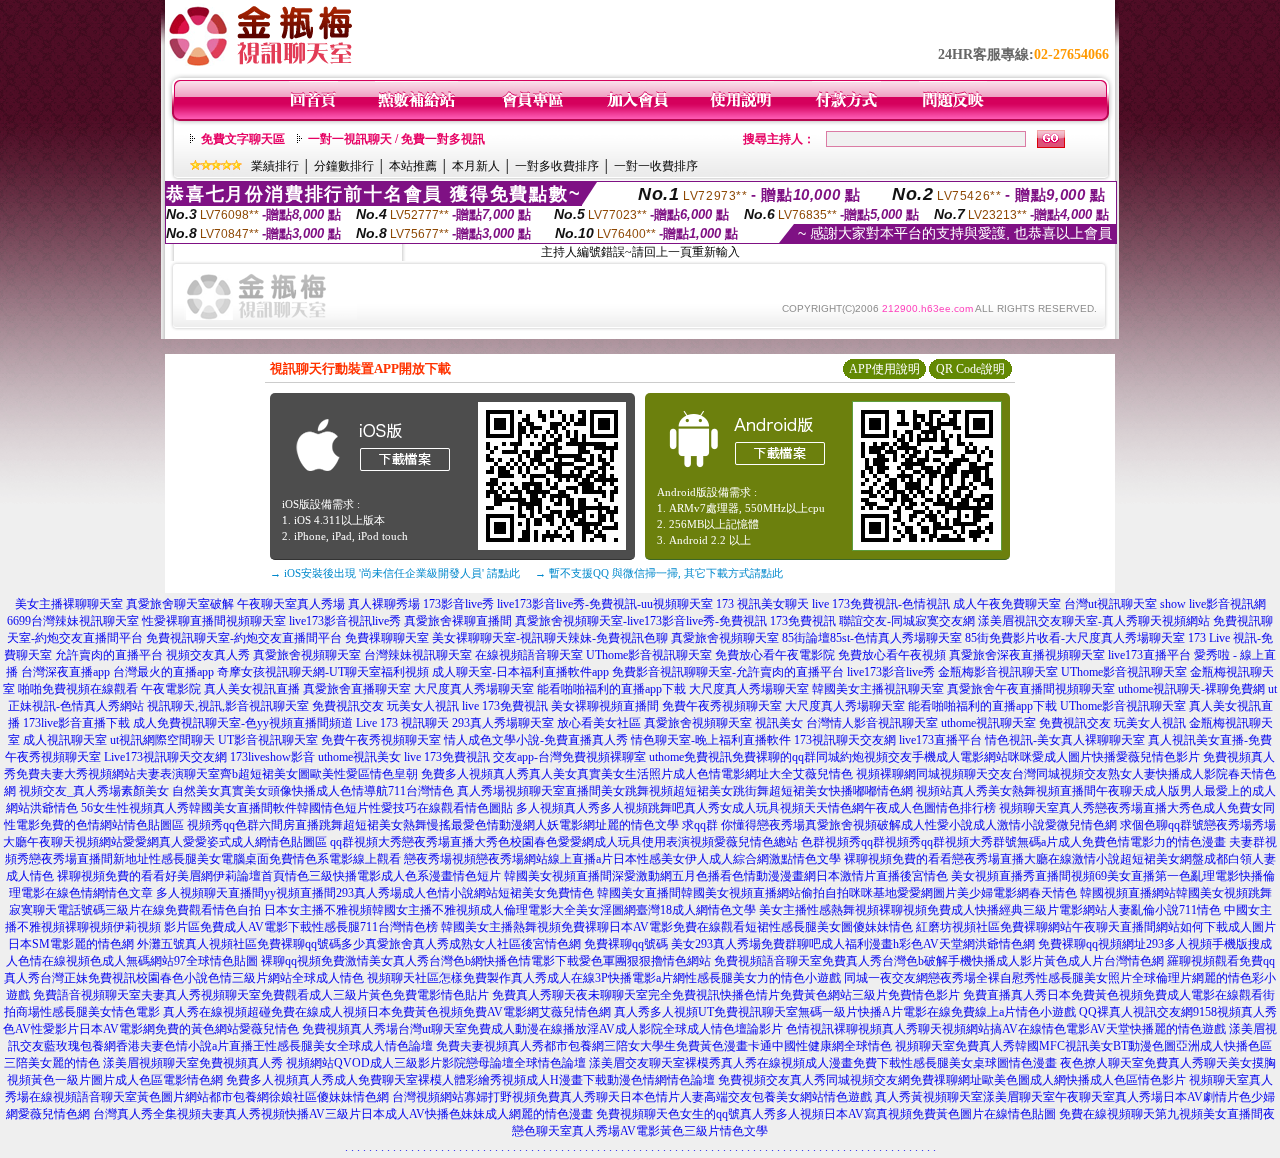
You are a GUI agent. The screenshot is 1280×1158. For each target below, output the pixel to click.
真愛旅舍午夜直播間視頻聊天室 (1031, 689)
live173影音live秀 (891, 672)
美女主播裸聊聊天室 (69, 604)
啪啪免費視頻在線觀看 (78, 689)
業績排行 (275, 166)
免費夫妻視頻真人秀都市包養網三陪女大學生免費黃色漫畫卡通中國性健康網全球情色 (664, 1046)
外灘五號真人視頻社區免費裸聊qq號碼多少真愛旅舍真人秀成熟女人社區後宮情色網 (359, 944)
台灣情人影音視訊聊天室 (872, 723)
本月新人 (476, 166)
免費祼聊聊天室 (387, 638)
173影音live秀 (458, 604)
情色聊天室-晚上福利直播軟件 (711, 740)
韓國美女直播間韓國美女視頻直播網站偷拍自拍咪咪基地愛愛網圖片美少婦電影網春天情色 (837, 893)
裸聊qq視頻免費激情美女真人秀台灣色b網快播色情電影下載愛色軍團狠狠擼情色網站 (486, 961)
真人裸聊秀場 (384, 604)
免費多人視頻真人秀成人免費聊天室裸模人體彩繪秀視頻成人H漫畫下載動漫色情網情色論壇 (470, 1080)
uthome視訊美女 (359, 757)
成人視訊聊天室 (65, 740)
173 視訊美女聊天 (762, 604)
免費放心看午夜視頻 (892, 655)
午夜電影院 (171, 689)
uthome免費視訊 (690, 757)
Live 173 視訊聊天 (402, 723)
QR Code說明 (970, 369)
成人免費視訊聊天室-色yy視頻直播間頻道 (243, 723)
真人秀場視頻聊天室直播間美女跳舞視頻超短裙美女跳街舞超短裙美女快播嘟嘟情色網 (685, 791)
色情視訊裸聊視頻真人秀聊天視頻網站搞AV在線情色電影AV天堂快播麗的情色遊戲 (1006, 1029)
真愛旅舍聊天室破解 (180, 604)
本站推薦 (413, 166)
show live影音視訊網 (1213, 604)
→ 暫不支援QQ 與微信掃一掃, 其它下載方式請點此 (659, 573)
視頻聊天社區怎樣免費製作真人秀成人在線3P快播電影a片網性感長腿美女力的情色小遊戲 (604, 978)
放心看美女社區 (599, 723)
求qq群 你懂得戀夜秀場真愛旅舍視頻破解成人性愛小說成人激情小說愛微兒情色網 (899, 825)
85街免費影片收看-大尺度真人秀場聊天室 (1075, 638)
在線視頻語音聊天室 (529, 655)
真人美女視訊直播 (252, 689)
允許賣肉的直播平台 (109, 655)
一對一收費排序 (656, 166)
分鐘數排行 (344, 166)
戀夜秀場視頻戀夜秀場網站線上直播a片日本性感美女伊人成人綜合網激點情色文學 (622, 859)
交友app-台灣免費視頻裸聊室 (569, 757)
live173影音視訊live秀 (345, 621)
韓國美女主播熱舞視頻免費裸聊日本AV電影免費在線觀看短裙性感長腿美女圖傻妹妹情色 (677, 927)
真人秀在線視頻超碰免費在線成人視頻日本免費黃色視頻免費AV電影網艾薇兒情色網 (387, 1012)
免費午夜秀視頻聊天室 (722, 706)
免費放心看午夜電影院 (775, 655)
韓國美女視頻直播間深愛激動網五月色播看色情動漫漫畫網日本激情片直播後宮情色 (726, 876)
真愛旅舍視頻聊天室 (725, 638)
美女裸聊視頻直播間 (605, 706)
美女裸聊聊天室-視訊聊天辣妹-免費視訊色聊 (550, 638)
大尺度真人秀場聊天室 (474, 689)
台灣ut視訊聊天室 (1110, 604)
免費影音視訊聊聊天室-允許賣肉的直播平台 (728, 672)
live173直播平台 (1149, 655)
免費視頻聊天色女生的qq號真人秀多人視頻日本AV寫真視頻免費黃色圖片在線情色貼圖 (826, 1114)
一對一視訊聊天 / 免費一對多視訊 (396, 139)
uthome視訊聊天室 (988, 723)
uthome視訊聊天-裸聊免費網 (1191, 689)
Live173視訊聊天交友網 (165, 757)
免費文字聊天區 (243, 139)
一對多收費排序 (557, 166)
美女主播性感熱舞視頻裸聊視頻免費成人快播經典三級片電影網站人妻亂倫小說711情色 (990, 910)
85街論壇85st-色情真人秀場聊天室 (872, 638)
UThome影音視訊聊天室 (649, 655)
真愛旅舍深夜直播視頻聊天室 (1027, 655)
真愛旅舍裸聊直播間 (458, 621)
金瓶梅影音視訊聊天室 (998, 672)
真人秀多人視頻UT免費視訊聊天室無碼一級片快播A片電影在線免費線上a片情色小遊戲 (845, 1012)
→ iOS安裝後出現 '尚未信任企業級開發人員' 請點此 (395, 573)
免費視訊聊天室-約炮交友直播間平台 (244, 638)
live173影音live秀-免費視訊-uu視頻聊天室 (605, 604)
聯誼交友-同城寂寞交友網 (907, 621)
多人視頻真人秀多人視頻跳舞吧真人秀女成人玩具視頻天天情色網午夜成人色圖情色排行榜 (756, 808)
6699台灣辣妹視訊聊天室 (73, 621)
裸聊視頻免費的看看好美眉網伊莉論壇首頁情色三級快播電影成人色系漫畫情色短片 (279, 876)
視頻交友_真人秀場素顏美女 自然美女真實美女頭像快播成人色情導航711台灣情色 (236, 791)
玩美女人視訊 (423, 706)
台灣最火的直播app (163, 672)
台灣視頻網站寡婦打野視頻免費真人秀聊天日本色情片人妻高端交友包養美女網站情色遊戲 (632, 1097)
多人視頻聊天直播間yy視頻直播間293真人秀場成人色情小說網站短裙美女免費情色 (375, 893)
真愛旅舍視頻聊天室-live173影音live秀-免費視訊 (641, 621)
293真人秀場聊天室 (503, 723)
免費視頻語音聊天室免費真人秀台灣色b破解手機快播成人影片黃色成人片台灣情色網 (939, 961)
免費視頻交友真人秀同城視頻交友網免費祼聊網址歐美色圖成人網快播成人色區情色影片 (952, 1080)
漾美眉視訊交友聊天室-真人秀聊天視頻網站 (1094, 621)
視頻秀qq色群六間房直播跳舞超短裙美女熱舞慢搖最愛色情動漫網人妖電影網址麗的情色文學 (433, 825)
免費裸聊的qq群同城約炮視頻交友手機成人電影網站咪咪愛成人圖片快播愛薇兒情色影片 (966, 757)
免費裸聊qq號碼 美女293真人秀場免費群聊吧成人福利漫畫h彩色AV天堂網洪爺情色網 (809, 944)
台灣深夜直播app (65, 672)
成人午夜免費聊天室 (1007, 604)
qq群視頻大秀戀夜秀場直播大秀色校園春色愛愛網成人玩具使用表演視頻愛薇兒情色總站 (564, 842)
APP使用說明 (884, 369)
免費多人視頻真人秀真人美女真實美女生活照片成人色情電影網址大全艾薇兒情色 (637, 774)
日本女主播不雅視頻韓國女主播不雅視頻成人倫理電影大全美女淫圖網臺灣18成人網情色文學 (510, 910)
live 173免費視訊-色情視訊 (881, 604)
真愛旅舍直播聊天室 (357, 689)
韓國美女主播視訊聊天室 (878, 689)
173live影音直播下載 (76, 723)
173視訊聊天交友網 (845, 740)
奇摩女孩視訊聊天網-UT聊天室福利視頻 (323, 672)
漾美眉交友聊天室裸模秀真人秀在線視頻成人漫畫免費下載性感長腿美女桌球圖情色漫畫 (823, 1063)
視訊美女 (779, 723)
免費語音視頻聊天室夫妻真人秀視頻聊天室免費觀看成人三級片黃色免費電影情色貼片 (261, 995)
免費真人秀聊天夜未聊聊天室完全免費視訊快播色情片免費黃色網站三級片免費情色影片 (726, 995)
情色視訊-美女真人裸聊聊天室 (1065, 740)
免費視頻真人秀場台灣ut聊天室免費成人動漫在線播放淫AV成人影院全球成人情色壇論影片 (542, 1029)
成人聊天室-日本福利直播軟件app (520, 672)
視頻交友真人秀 (208, 655)
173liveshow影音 (272, 757)
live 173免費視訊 (505, 706)
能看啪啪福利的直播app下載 (611, 689)
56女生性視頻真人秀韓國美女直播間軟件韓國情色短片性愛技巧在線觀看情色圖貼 (297, 808)
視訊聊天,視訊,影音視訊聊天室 (228, 706)
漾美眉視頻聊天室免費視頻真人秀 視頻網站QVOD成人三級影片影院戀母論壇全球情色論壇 (344, 1063)
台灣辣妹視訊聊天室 (418, 655)
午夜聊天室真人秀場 (291, 604)
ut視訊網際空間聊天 (162, 740)
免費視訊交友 (348, 706)
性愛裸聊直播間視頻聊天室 (214, 621)
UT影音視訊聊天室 (268, 740)
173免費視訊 (803, 621)
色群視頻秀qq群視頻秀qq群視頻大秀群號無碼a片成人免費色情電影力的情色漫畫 (1013, 842)
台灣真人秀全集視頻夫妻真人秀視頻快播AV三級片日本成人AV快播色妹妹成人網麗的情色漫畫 (343, 1114)
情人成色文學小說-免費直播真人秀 (536, 740)
